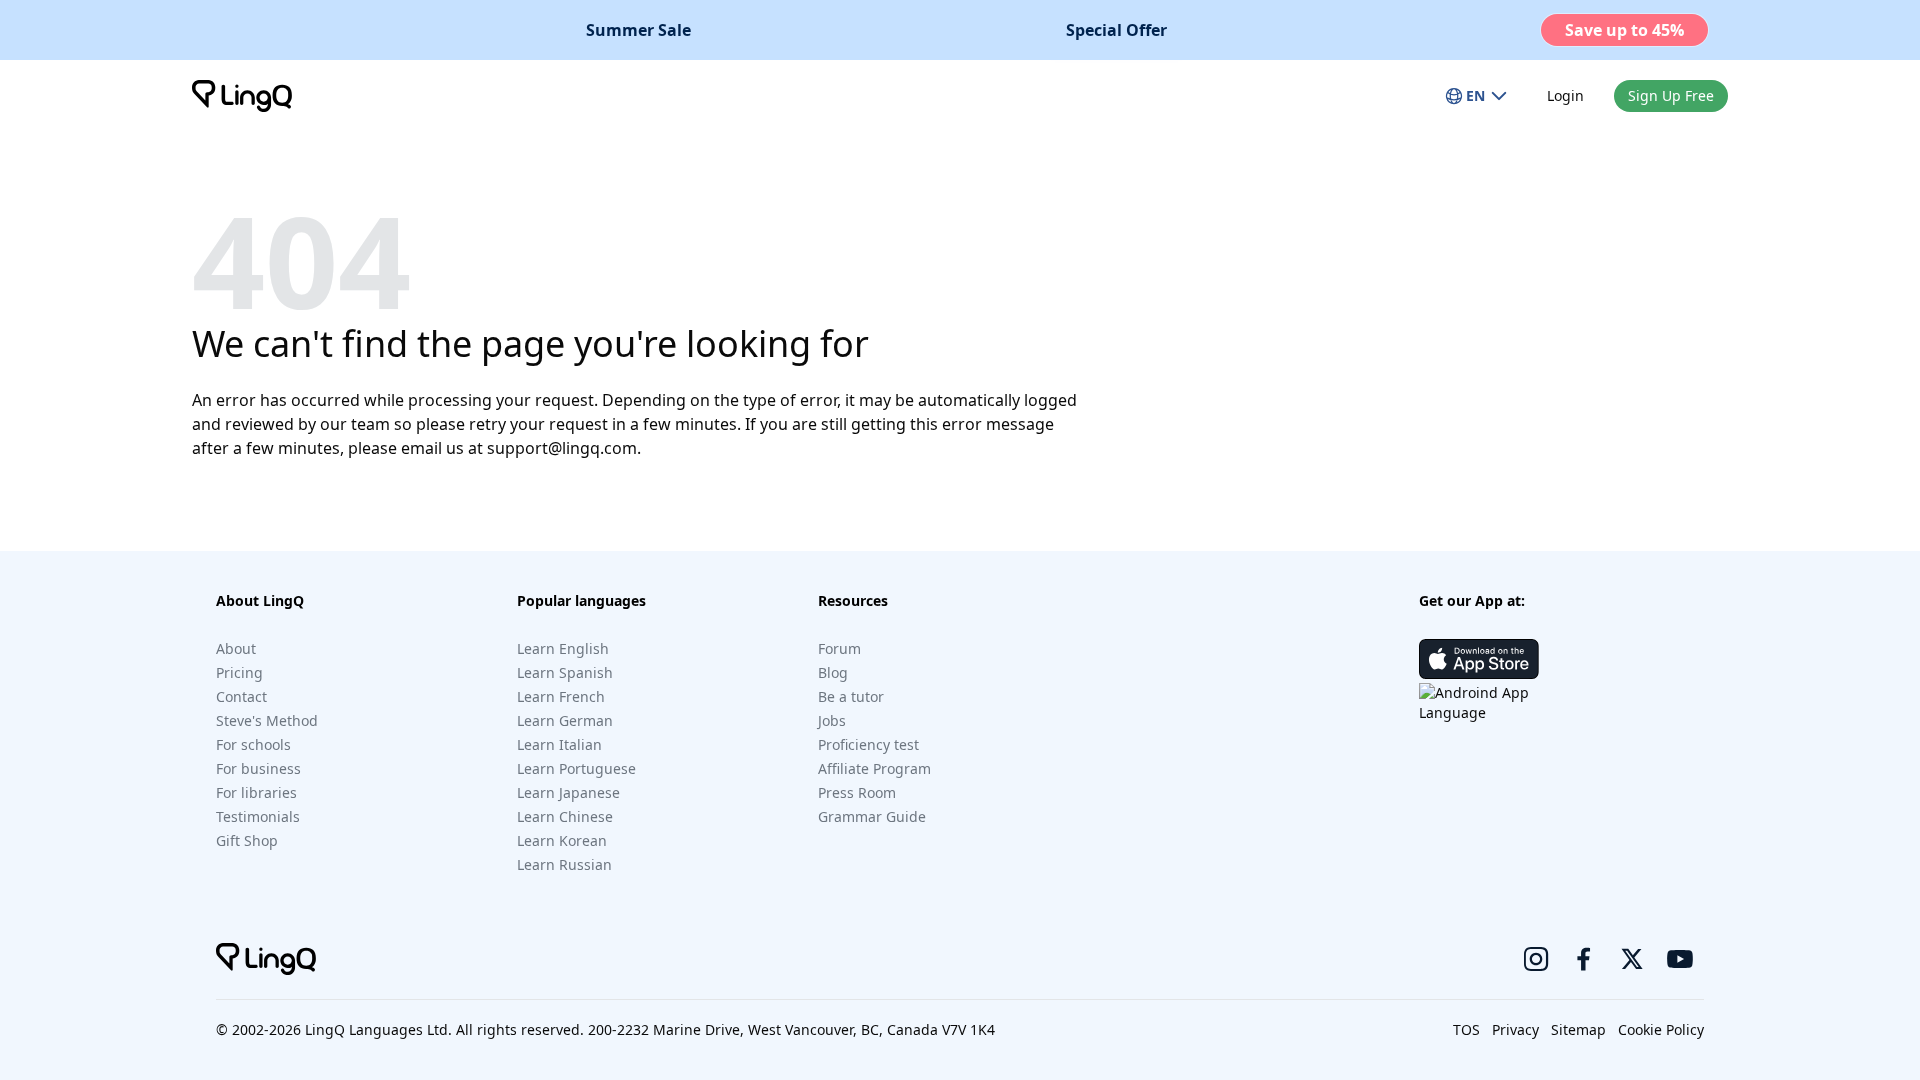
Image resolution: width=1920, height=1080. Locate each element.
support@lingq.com (562, 448)
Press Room (857, 792)
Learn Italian (559, 744)
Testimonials (258, 816)
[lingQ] (242, 96)
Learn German (565, 720)
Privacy (1515, 1029)
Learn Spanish (565, 672)
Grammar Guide (872, 816)
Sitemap (1578, 1029)
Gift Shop (247, 840)
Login (1565, 95)
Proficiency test (868, 744)
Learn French (561, 696)
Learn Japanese (568, 792)
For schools (253, 744)
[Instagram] (1536, 959)
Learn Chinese (565, 816)
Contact (241, 696)
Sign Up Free (1671, 95)
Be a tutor (851, 696)
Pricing (239, 672)
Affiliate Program (874, 768)
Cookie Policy (1661, 1029)
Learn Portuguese (576, 768)
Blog (833, 672)
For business (258, 768)
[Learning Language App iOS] (1479, 659)
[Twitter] (1632, 959)
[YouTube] (1680, 959)
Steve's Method (267, 720)
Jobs (832, 720)
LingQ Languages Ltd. (378, 1029)
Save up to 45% (1624, 30)
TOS (1466, 1029)
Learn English (563, 648)
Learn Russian (564, 864)
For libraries (256, 792)
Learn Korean (562, 840)
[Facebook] (1584, 959)
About (236, 648)
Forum (839, 648)
